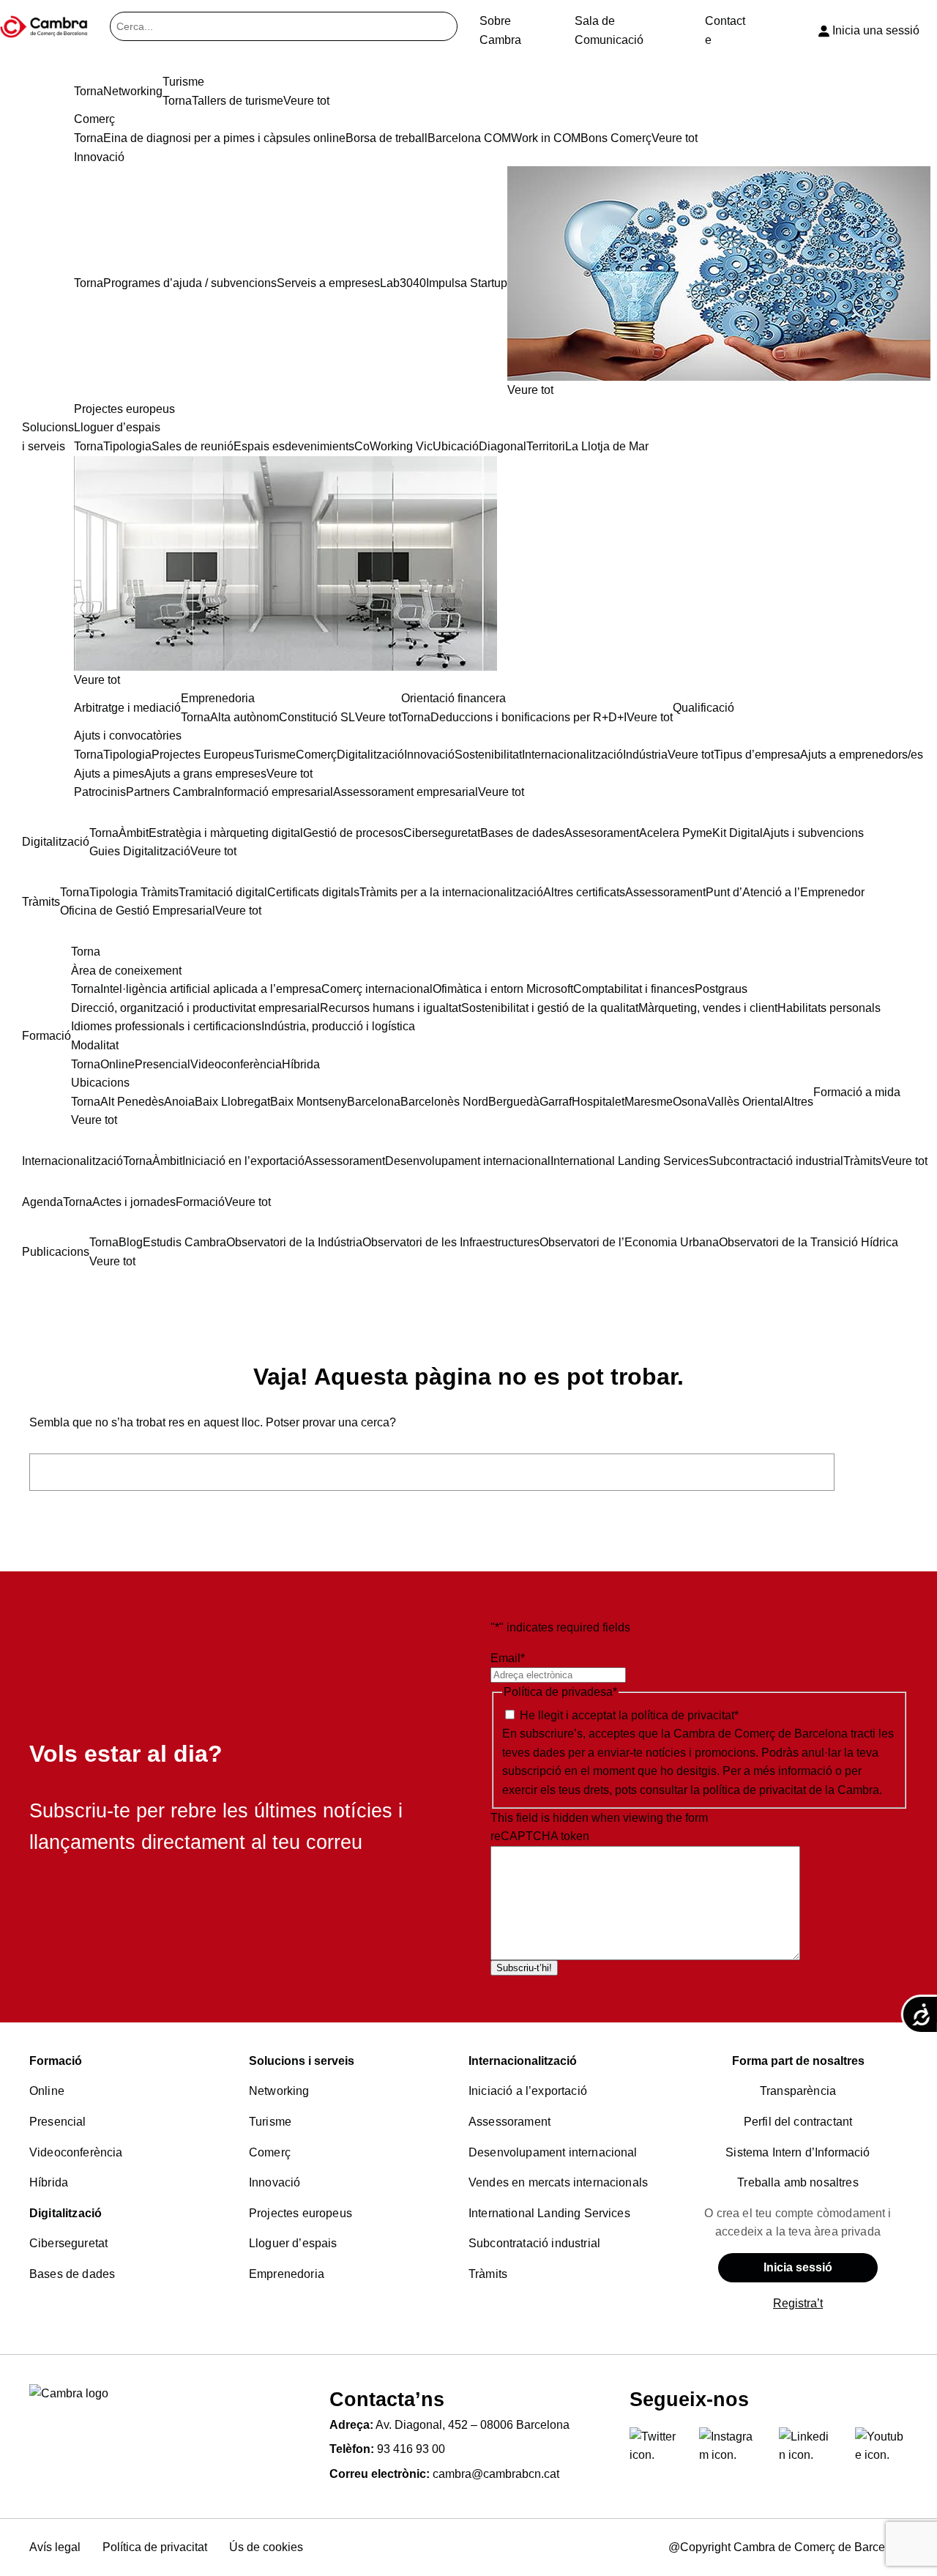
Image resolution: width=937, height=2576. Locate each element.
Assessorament (509, 2122)
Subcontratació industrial (534, 2243)
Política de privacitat (155, 2547)
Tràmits (488, 2274)
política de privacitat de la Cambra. (792, 1790)
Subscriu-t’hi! (524, 1968)
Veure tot (530, 390)
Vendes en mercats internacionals (558, 2182)
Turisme (270, 2122)
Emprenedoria (287, 2274)
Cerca (875, 1472)
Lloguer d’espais (293, 2243)
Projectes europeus (300, 2213)
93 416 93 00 (411, 2449)
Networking (279, 2091)
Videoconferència (76, 2152)
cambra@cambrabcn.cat (496, 2474)
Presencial (58, 2122)
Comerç (270, 2152)
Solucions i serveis (302, 2061)
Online (47, 2091)
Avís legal (55, 2547)
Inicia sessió (798, 2267)
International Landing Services (549, 2213)
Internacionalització (523, 2061)
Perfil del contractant (798, 2122)
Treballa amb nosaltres (798, 2182)
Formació (56, 2061)
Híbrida (49, 2182)
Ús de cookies (266, 2547)
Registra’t (798, 2303)
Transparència (798, 2091)
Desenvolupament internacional (553, 2152)
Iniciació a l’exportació (528, 2091)
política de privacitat (683, 1715)
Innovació (275, 2182)
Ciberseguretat (68, 2243)
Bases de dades (72, 2274)
